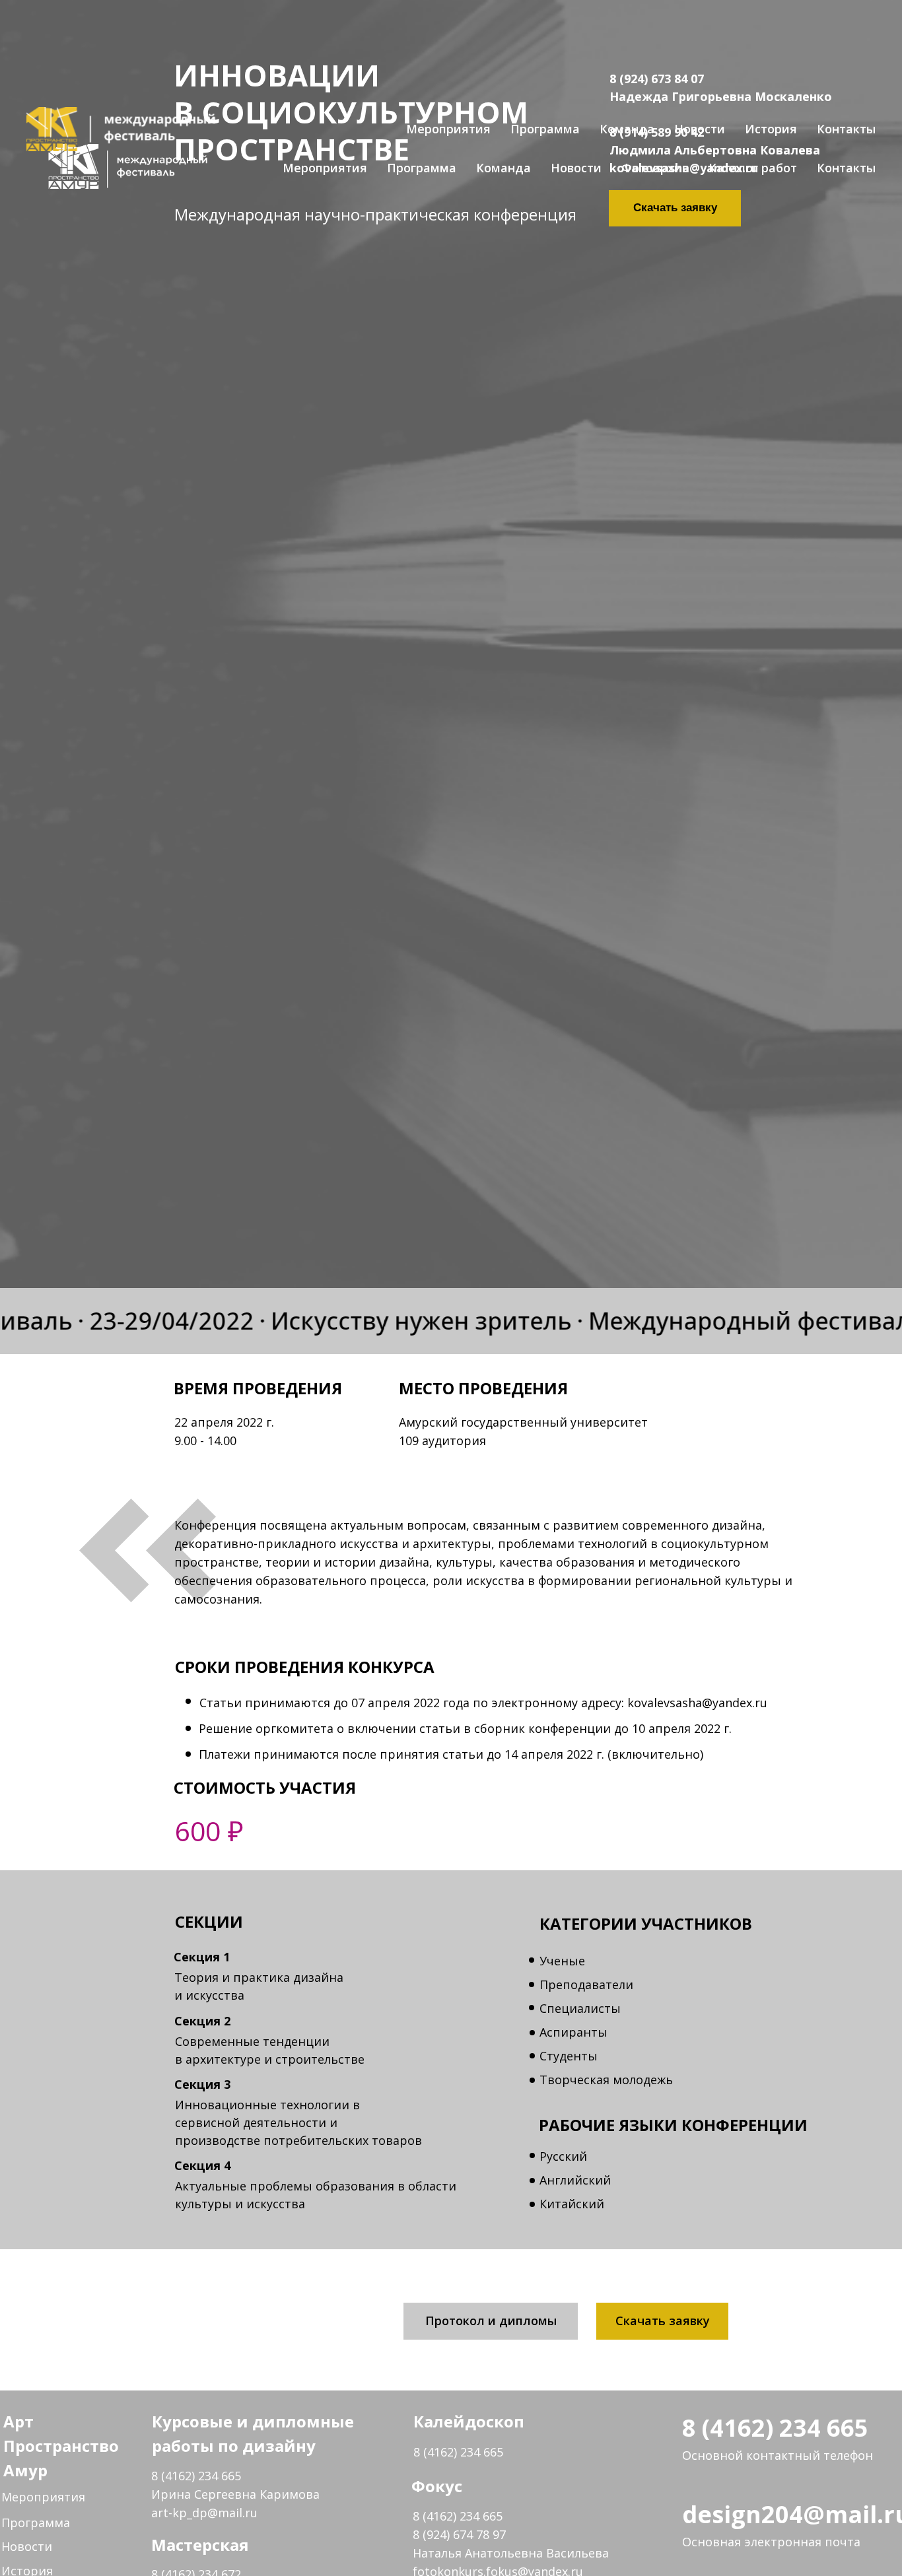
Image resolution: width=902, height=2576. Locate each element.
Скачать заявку (663, 2321)
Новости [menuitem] (700, 129)
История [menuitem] (771, 129)
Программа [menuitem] (545, 129)
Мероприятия (43, 2497)
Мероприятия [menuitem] (448, 129)
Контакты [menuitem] (846, 129)
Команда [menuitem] (627, 129)
